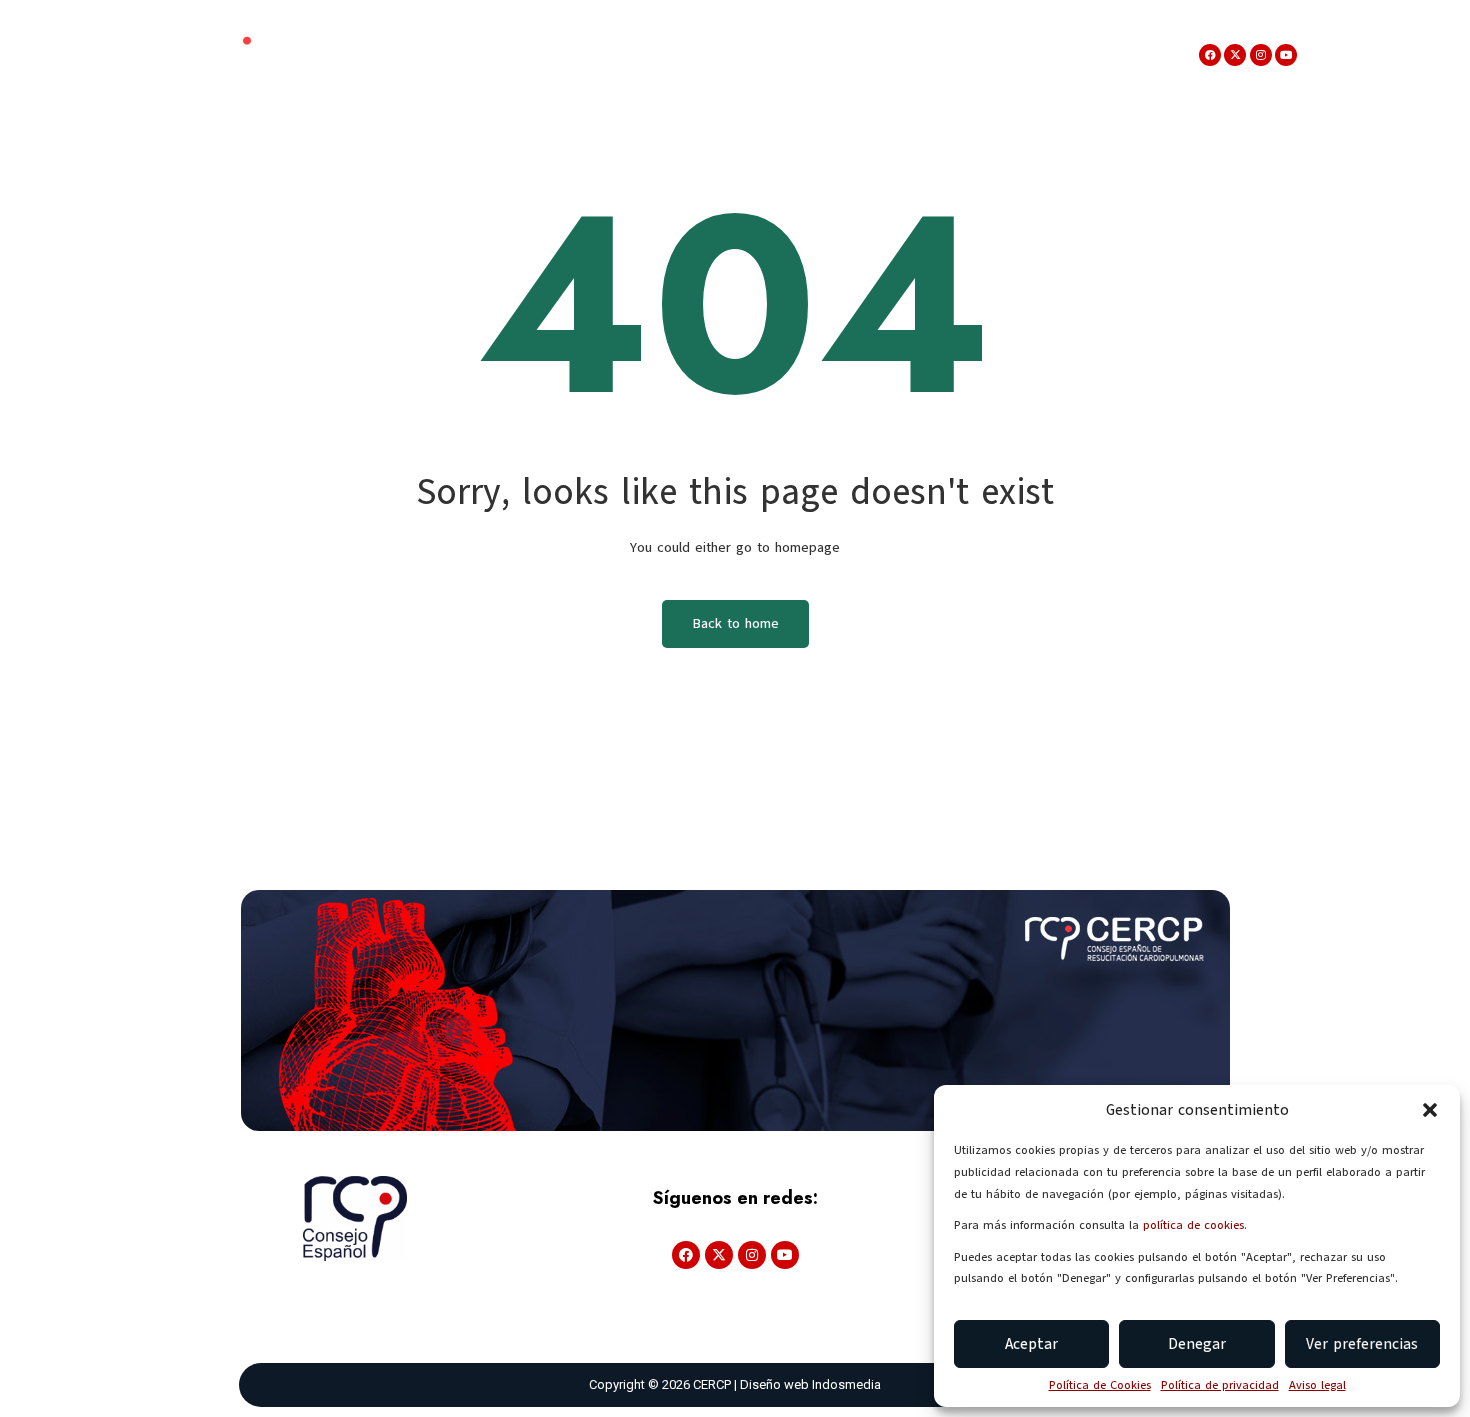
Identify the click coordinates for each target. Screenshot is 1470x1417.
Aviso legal (1317, 1385)
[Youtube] (1286, 55)
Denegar (1197, 1344)
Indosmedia (846, 1384)
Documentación (661, 55)
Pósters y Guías (816, 55)
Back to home (735, 623)
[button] (1430, 1110)
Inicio (351, 55)
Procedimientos (971, 55)
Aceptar (1031, 1344)
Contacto (1106, 55)
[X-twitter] (1235, 55)
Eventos (531, 55)
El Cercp (426, 55)
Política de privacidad (1220, 1385)
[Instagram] (1261, 55)
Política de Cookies (1100, 1385)
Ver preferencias (1362, 1344)
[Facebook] (1210, 55)
